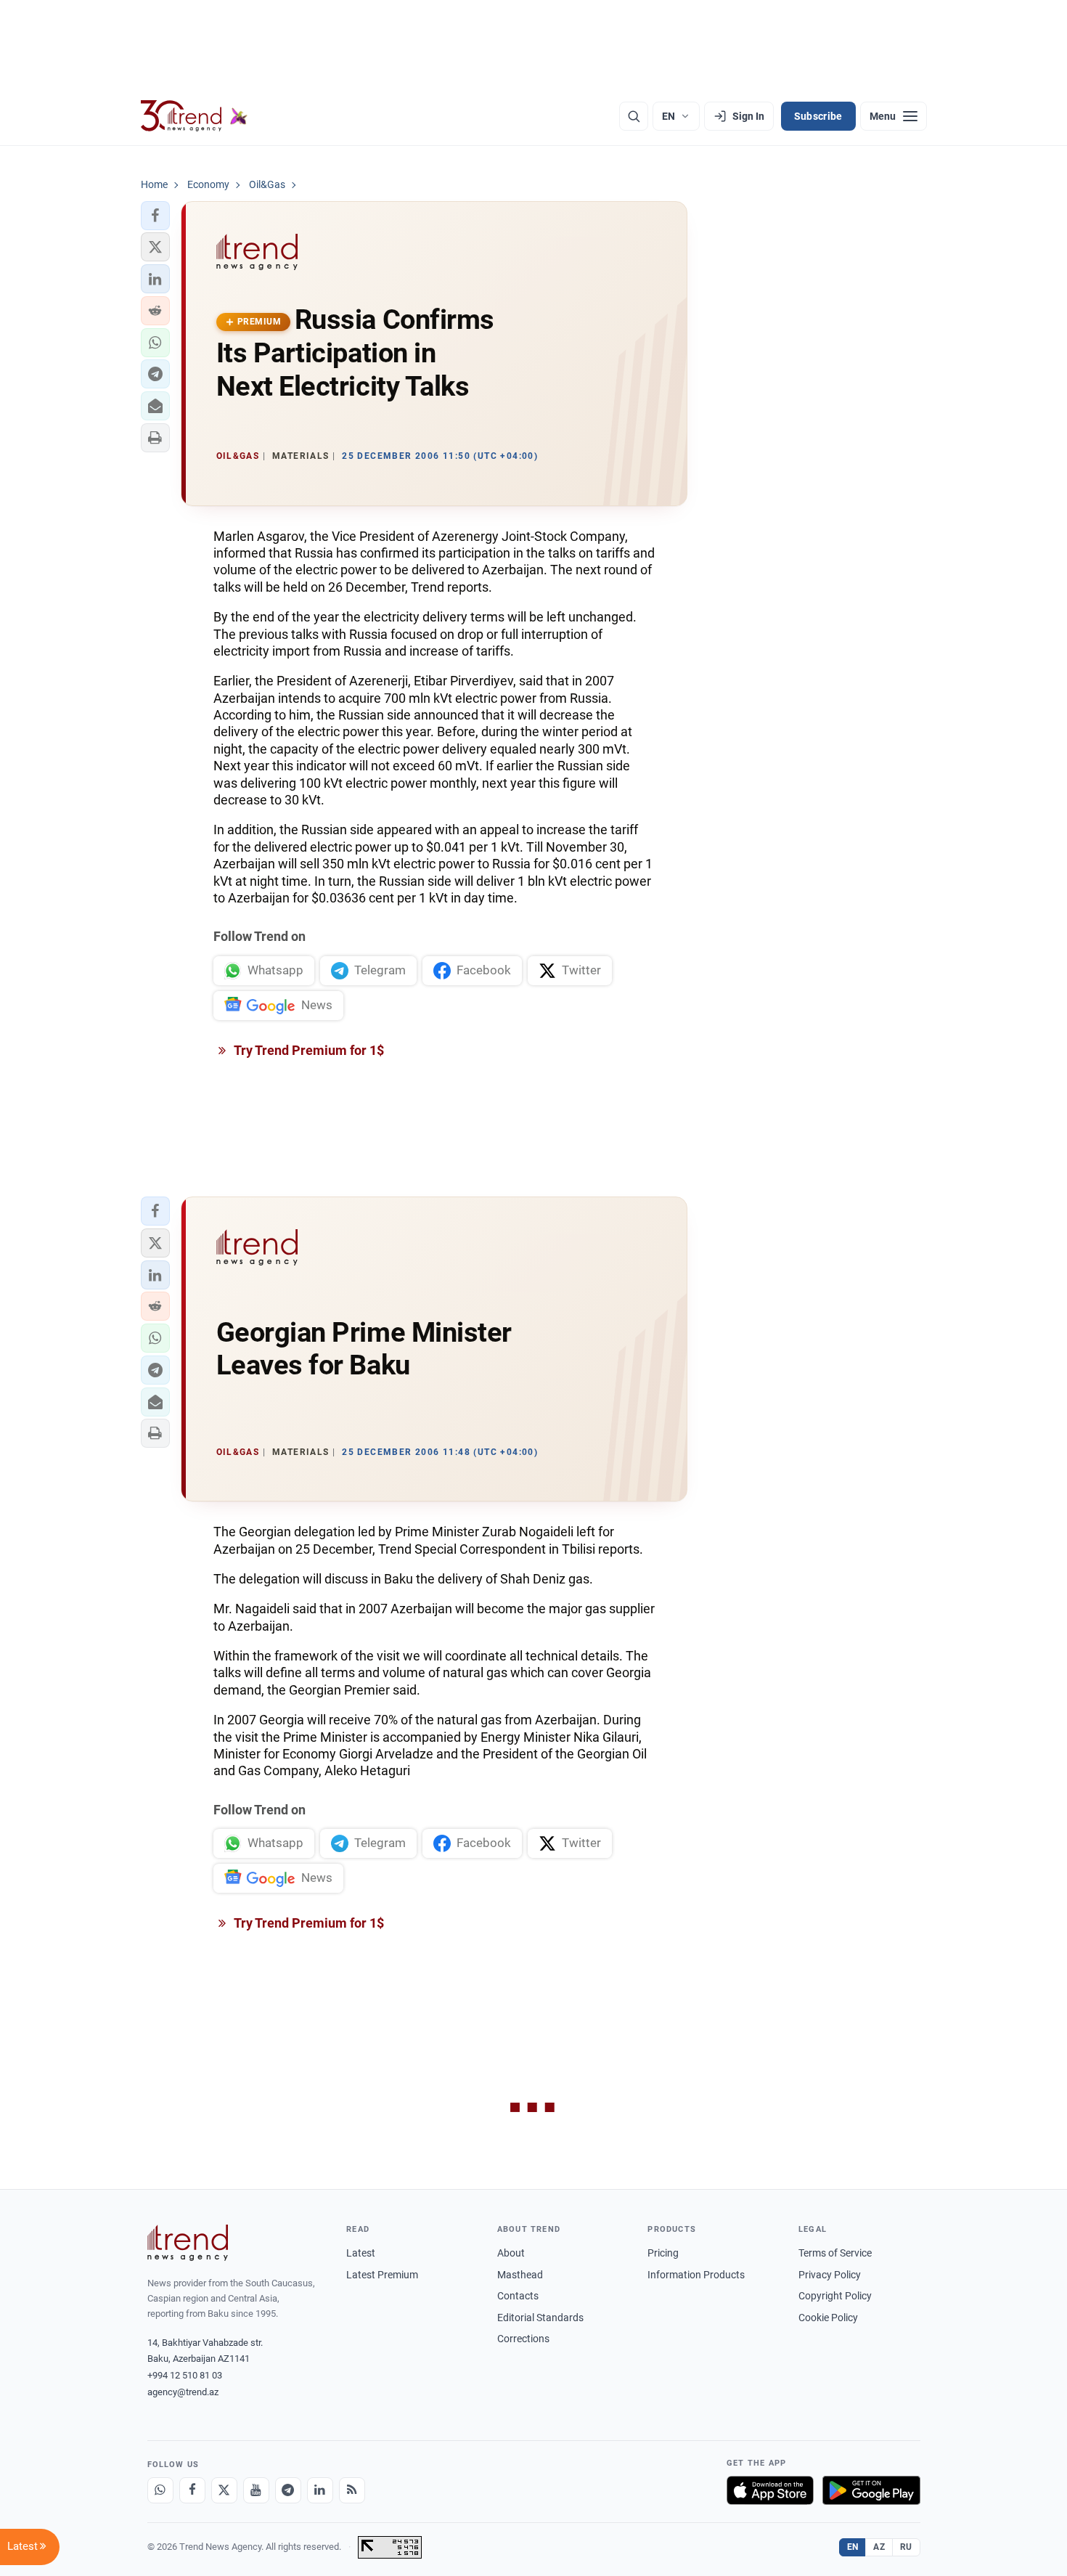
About (511, 2253)
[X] (224, 2490)
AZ (879, 2547)
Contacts (518, 2296)
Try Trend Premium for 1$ (308, 1050)
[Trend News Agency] (188, 2243)
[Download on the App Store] (770, 2490)
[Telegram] (288, 2490)
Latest (361, 2253)
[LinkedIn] (320, 2490)
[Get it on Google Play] (871, 2490)
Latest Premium (382, 2275)
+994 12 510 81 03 (185, 2375)
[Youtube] (256, 2490)
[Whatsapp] (160, 2490)
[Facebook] (192, 2490)
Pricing (663, 2253)
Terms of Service (835, 2253)
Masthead (520, 2275)
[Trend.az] (195, 116)
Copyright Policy (835, 2296)
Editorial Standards (540, 2318)
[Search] (634, 116)
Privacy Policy (830, 2275)
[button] (155, 216)
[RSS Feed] (352, 2490)
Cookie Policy (828, 2318)
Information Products (696, 2275)
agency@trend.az (183, 2392)
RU (906, 2547)
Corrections (523, 2339)
